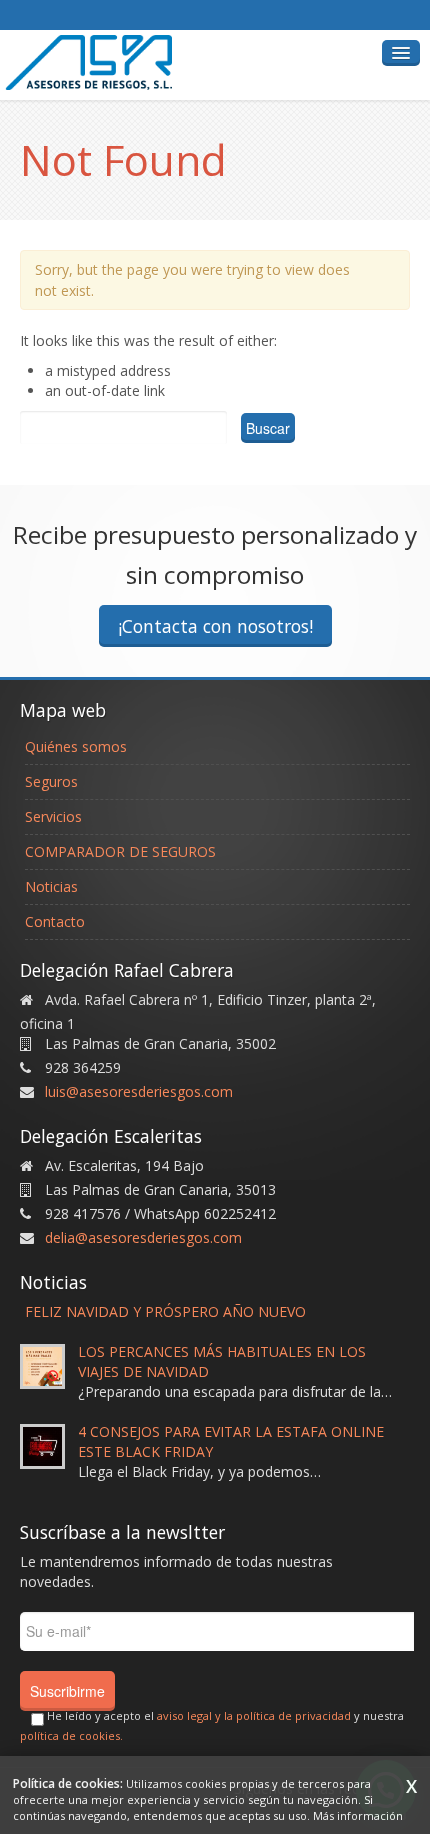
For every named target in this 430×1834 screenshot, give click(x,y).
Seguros (51, 781)
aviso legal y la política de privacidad (254, 1715)
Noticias (51, 886)
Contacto (55, 921)
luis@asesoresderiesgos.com (139, 1091)
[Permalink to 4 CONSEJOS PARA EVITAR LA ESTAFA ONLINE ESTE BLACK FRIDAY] (42, 1444)
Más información (358, 1815)
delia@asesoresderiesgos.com (143, 1237)
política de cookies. (71, 1735)
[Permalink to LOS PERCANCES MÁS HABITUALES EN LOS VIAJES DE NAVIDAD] (42, 1364)
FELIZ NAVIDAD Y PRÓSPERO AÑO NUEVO (165, 1311)
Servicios (53, 816)
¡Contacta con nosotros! (215, 626)
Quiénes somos (76, 746)
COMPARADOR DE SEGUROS (120, 851)
